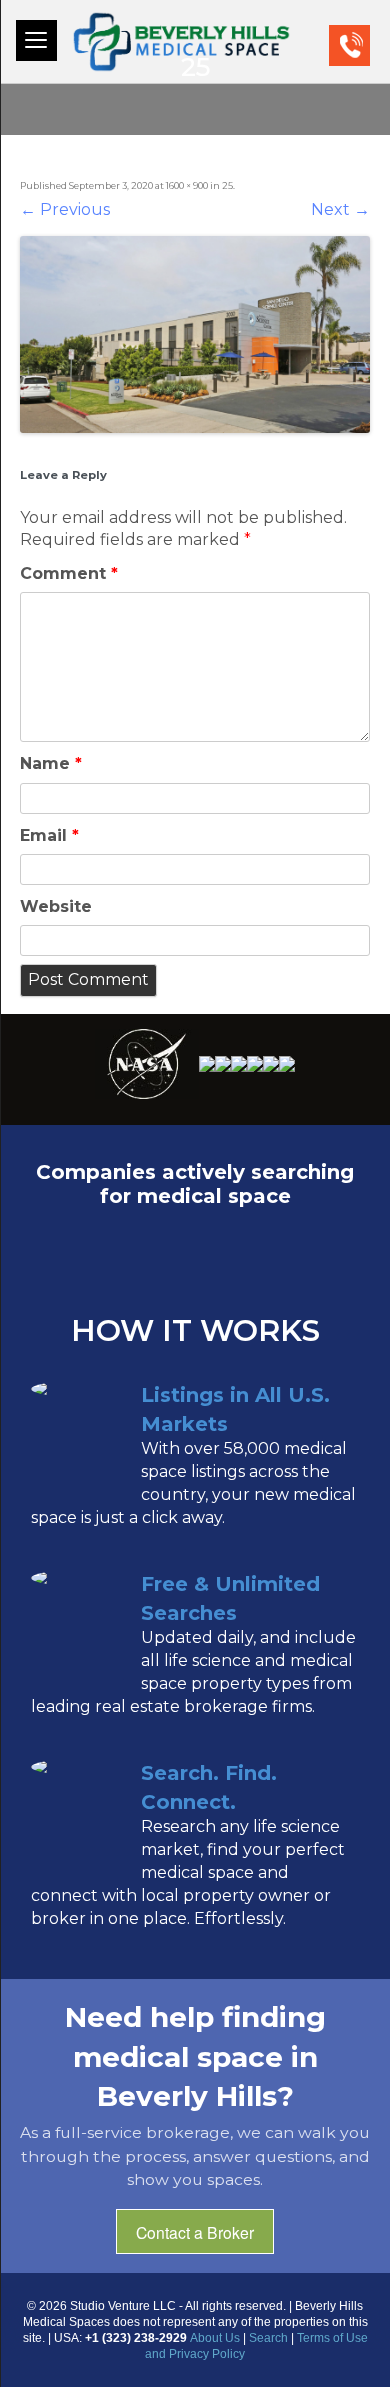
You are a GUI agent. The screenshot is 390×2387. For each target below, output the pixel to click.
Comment (69, 573)
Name (51, 763)
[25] (195, 334)
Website (56, 906)
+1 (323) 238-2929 (368, 45)
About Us (215, 2338)
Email (49, 835)
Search (268, 2338)
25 (227, 185)
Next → (340, 209)
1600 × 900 (187, 185)
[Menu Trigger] (36, 40)
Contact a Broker (195, 2232)
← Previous (65, 209)
